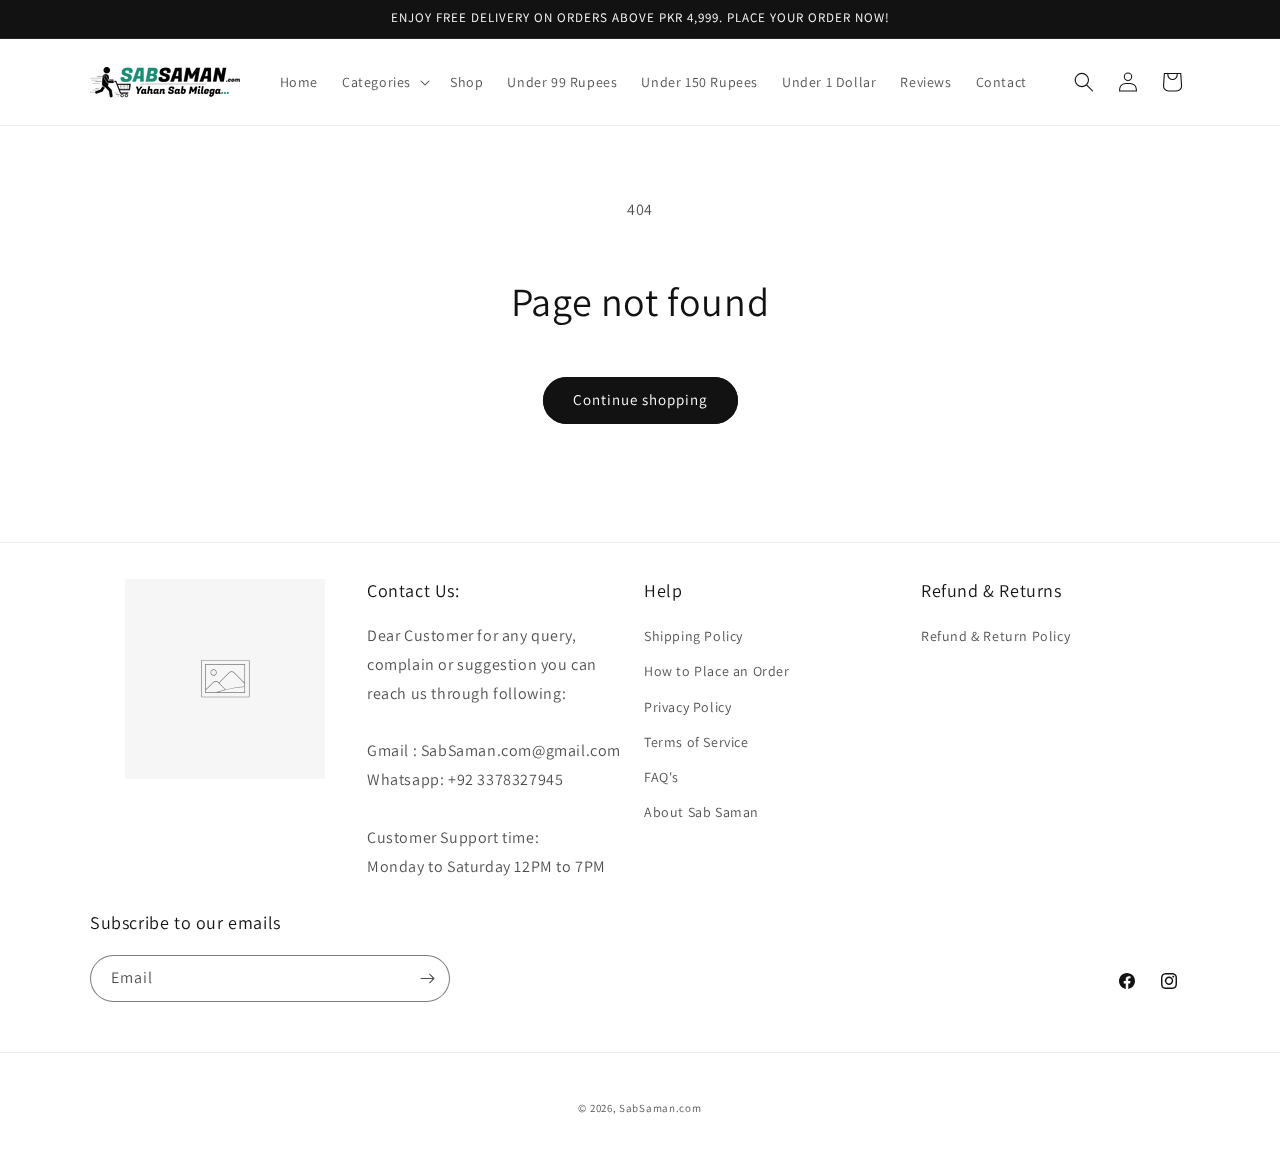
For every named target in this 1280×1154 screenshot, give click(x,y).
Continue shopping (640, 399)
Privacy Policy (687, 707)
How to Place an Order (717, 671)
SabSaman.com (660, 1108)
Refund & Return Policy (995, 636)
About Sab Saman (701, 812)
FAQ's (661, 777)
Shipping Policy (693, 636)
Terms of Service (696, 742)
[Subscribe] (427, 978)
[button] (384, 82)
